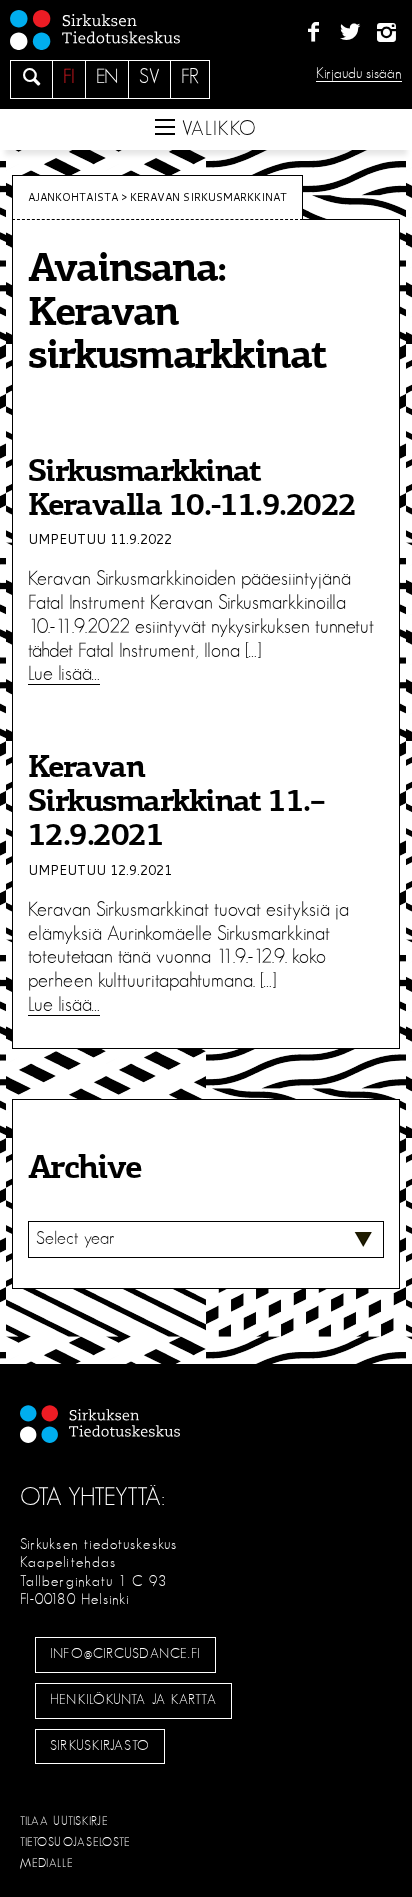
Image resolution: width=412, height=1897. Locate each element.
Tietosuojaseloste (75, 1842)
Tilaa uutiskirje (64, 1821)
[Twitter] (349, 33)
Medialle (47, 1863)
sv (149, 77)
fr (190, 77)
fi (69, 77)
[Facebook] (313, 33)
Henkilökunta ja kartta (133, 1700)
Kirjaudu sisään (359, 73)
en (107, 77)
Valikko (216, 129)
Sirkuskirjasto (100, 1746)
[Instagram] (386, 33)
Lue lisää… (64, 674)
